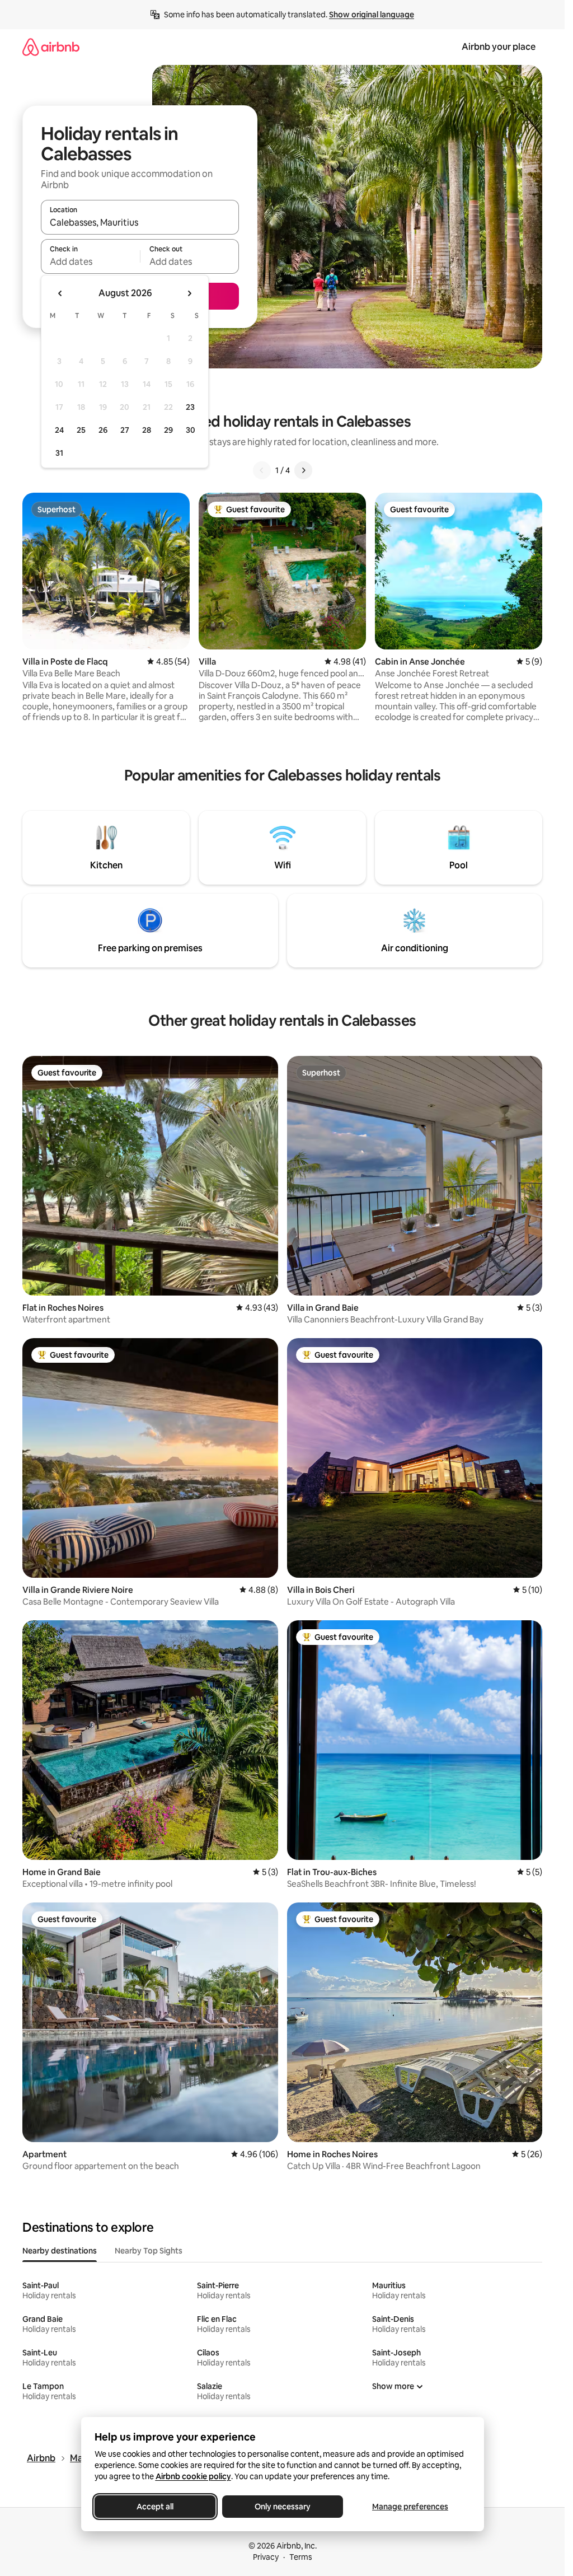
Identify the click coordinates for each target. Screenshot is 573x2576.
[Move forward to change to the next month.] (189, 293)
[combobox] (140, 222)
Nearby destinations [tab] (60, 2251)
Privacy (266, 2557)
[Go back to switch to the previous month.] (60, 293)
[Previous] (262, 470)
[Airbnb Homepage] (51, 47)
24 (59, 430)
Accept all (155, 2507)
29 (168, 430)
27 (125, 430)
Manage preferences (410, 2507)
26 (103, 430)
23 (190, 407)
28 (147, 430)
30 (191, 430)
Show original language (372, 15)
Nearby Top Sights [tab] (149, 2251)
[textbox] (90, 261)
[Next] (303, 470)
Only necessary (283, 2507)
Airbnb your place (499, 47)
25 (81, 430)
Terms (301, 2557)
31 (59, 453)
